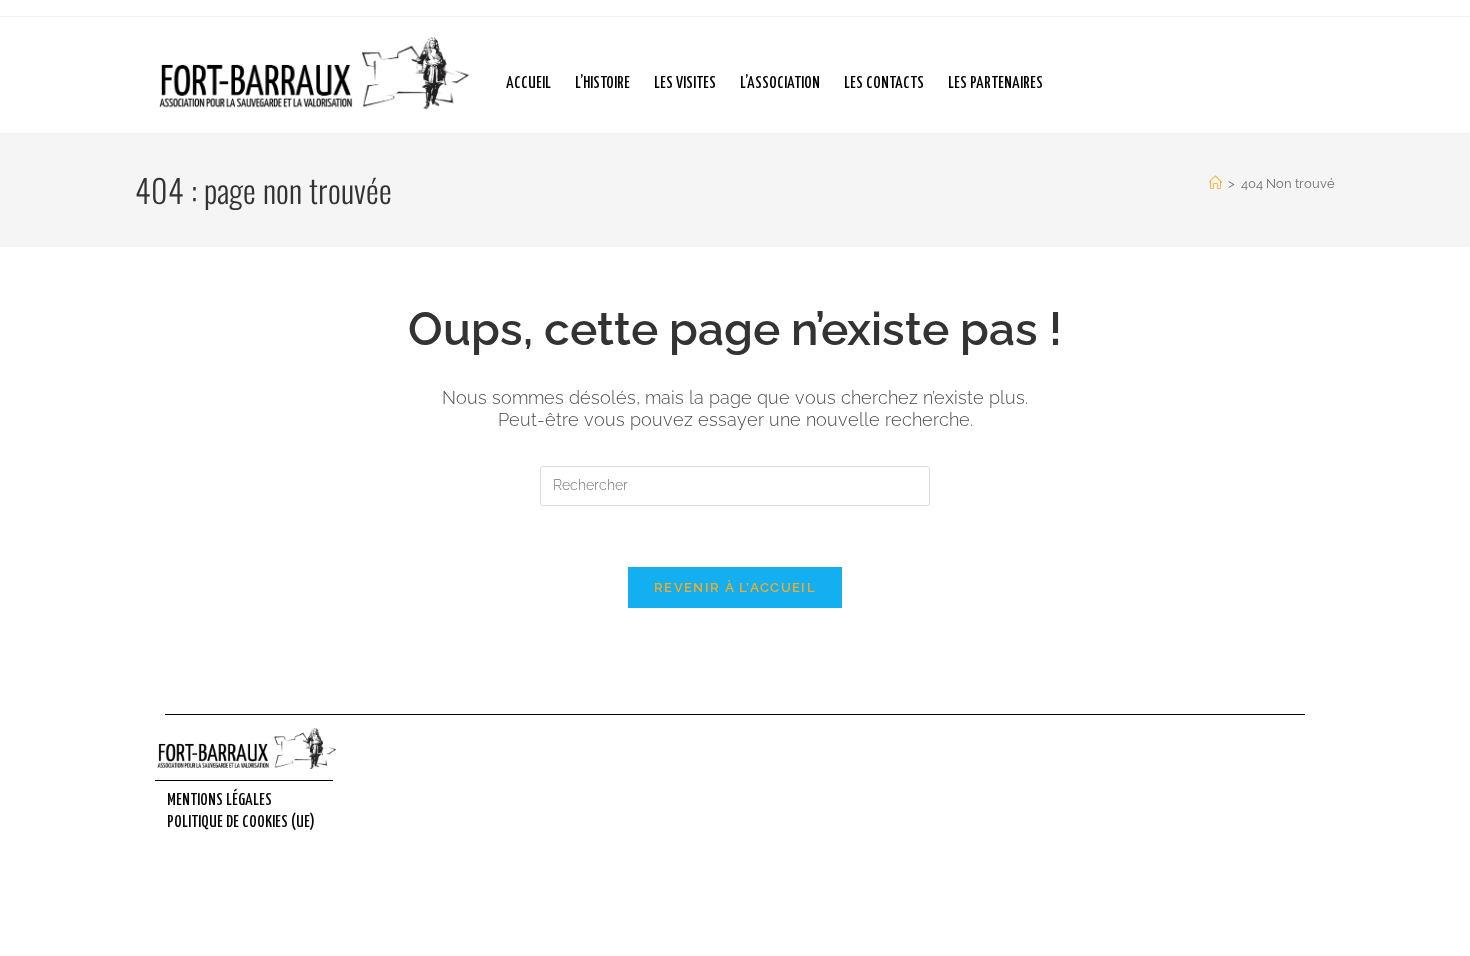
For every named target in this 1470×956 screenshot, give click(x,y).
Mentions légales (219, 800)
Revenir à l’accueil (735, 587)
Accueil (528, 83)
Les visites (685, 83)
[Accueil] (1215, 183)
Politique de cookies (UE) (241, 822)
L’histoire (602, 83)
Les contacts (884, 83)
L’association (780, 83)
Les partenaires (995, 83)
